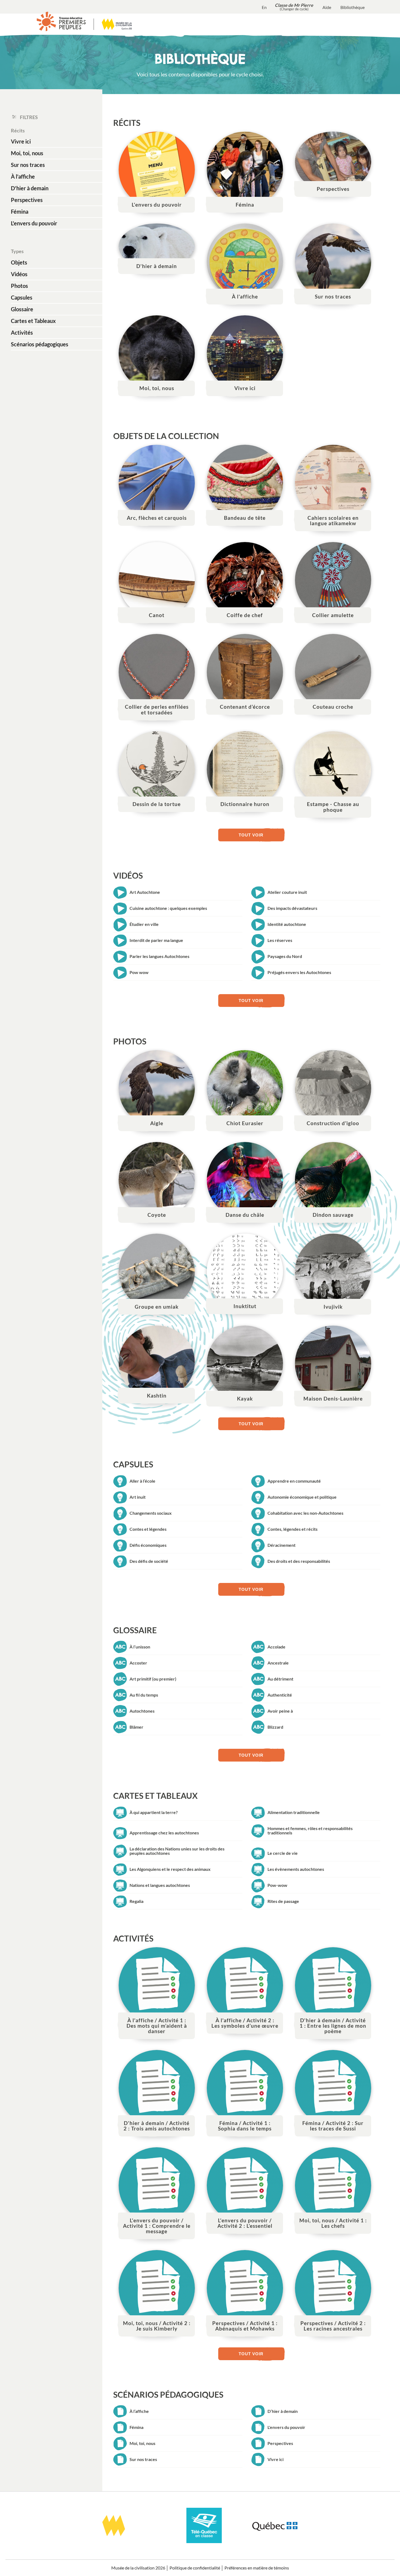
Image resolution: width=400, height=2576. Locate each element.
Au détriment (280, 1679)
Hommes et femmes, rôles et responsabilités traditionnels (310, 1830)
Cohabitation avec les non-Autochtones (305, 1513)
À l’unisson (140, 1647)
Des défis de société (149, 1561)
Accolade (276, 1647)
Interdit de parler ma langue (156, 940)
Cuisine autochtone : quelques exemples (168, 908)
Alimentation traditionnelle (294, 1812)
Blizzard (275, 1727)
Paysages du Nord (285, 956)
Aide (327, 7)
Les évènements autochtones (296, 1869)
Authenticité (280, 1695)
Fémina (20, 211)
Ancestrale (278, 1663)
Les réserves (280, 940)
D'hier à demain (30, 188)
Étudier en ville (144, 924)
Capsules (22, 297)
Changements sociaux (151, 1513)
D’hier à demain (283, 2411)
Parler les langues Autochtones (159, 956)
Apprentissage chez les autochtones (164, 1833)
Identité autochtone (287, 924)
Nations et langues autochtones (160, 1885)
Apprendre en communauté (294, 1481)
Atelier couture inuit (287, 892)
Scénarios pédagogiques (40, 344)
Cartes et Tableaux (33, 321)
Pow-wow (277, 1885)
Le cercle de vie (283, 1853)
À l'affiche (23, 176)
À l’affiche (139, 2411)
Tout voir (251, 835)
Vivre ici (21, 141)
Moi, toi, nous (27, 153)
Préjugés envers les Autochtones (299, 972)
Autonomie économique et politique (302, 1497)
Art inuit (138, 1497)
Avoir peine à (280, 1711)
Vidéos (19, 274)
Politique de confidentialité (195, 2568)
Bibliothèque (353, 7)
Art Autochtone (145, 892)
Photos (19, 286)
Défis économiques (148, 1545)
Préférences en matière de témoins (257, 2568)
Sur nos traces (28, 165)
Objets (19, 262)
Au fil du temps (144, 1695)
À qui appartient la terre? (154, 1812)
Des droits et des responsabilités (299, 1561)
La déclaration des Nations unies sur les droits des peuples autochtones (177, 1851)
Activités (22, 332)
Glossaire (22, 309)
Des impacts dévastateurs (292, 908)
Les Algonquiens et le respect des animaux (170, 1869)
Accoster (138, 1663)
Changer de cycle (294, 9)
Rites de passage (283, 1901)
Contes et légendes (148, 1529)
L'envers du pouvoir (34, 223)
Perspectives (27, 200)
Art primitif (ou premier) (153, 1679)
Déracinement (281, 1545)
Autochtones (142, 1711)
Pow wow (139, 972)
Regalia (136, 1901)
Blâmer (136, 1727)
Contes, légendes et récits (293, 1529)
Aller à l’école (142, 1481)
